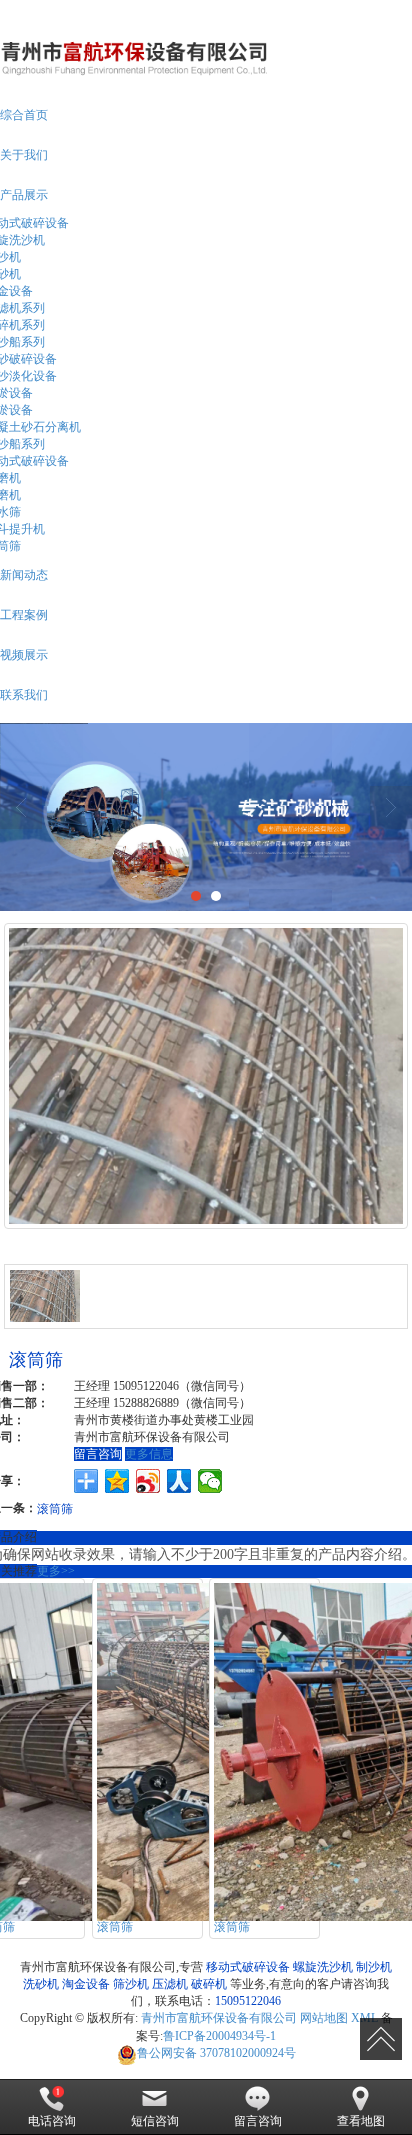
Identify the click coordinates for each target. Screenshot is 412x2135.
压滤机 (170, 1984)
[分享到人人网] (179, 1481)
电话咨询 (52, 2121)
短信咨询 (155, 2121)
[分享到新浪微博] (148, 1481)
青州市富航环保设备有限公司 (219, 2018)
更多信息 (149, 1454)
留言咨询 (98, 1454)
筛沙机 (131, 1984)
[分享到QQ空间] (117, 1481)
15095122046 (248, 2001)
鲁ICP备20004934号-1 (219, 2036)
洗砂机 (41, 1984)
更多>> (56, 1571)
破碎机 (209, 1984)
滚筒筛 (55, 1507)
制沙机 (374, 1967)
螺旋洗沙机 (323, 1967)
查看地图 (361, 2121)
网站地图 (324, 2018)
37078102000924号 (216, 2053)
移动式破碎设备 (248, 1967)
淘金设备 (86, 1984)
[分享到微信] (210, 1481)
